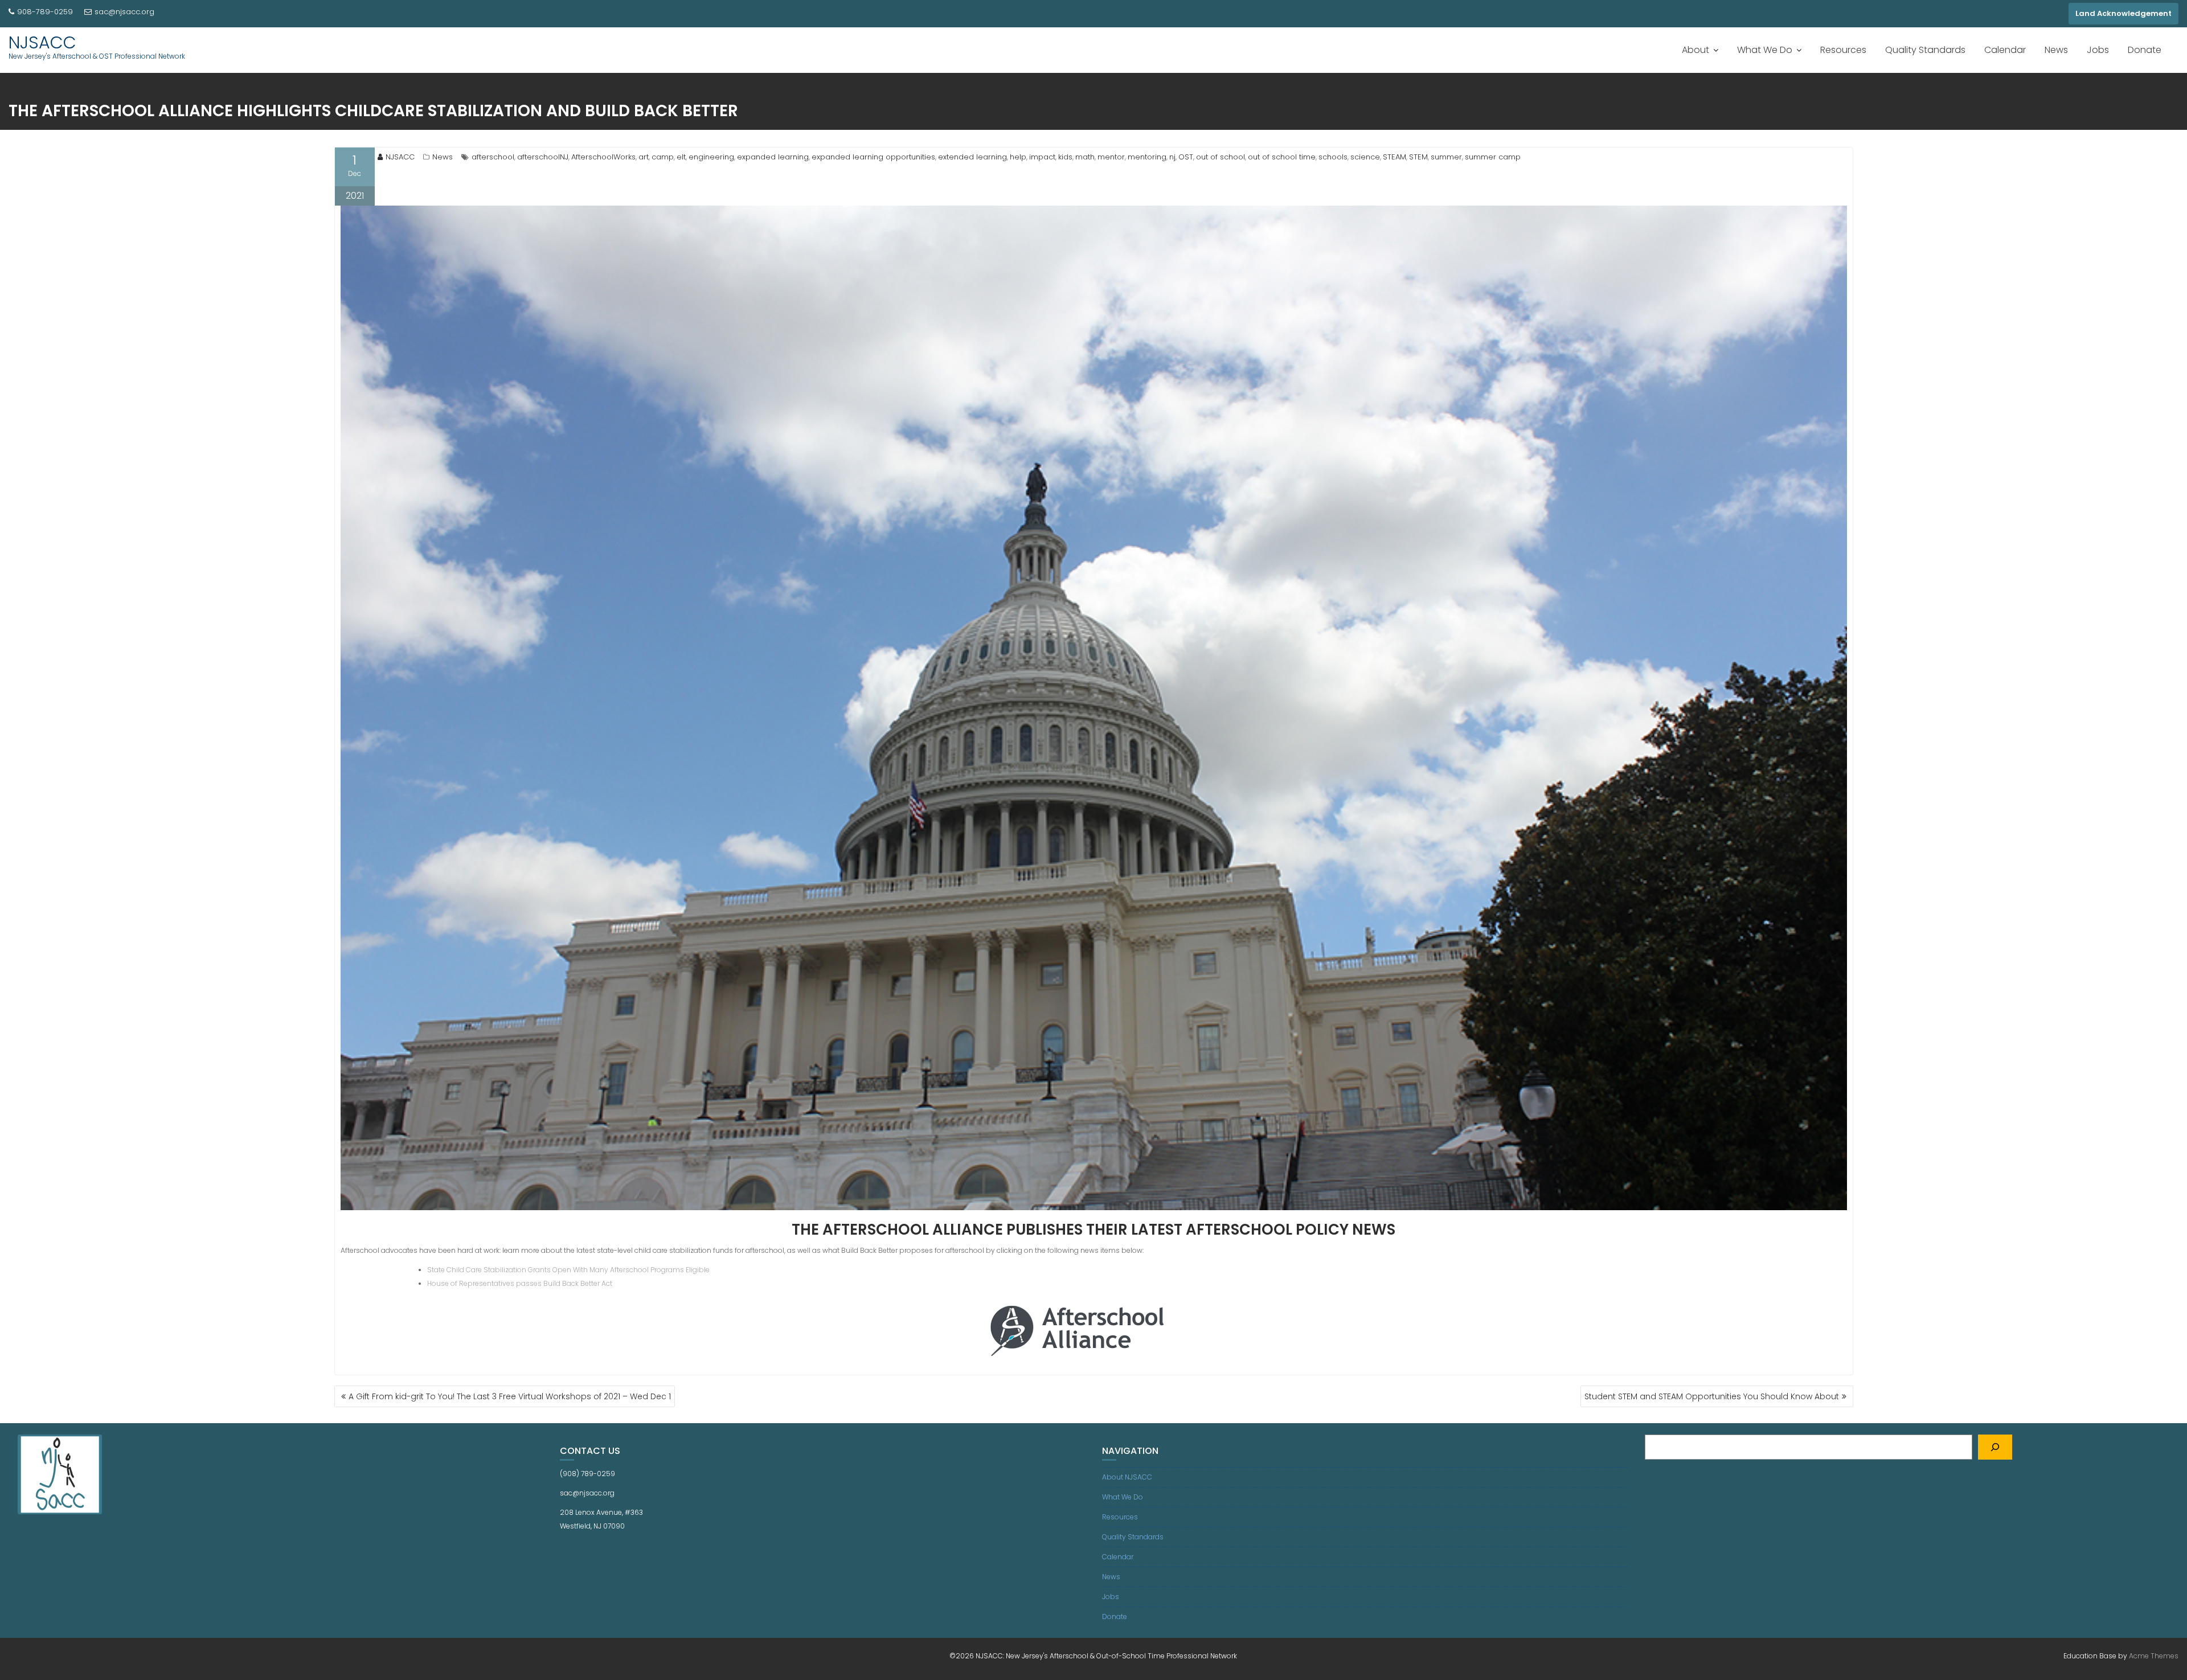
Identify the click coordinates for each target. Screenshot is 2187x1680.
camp (663, 157)
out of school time (1282, 157)
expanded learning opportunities (873, 157)
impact (1042, 157)
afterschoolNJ (543, 157)
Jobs (2098, 50)
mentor (1111, 157)
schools (1333, 157)
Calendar (2005, 50)
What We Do (1765, 50)
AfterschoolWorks (603, 157)
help (1018, 157)
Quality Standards (1925, 50)
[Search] (1995, 1447)
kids (1065, 157)
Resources (1843, 50)
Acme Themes (2154, 1656)
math (1085, 157)
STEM (1418, 157)
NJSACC (42, 42)
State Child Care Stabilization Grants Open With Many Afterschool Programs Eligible (568, 1270)
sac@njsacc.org (124, 12)
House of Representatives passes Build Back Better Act (520, 1283)
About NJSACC (1127, 1477)
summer (1446, 157)
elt (681, 157)
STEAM (1394, 157)
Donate (2145, 50)
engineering (711, 157)
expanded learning (773, 157)
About (1695, 50)
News (2056, 50)
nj (1172, 157)
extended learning (972, 157)
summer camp (1493, 157)
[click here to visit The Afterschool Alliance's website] (1094, 1328)
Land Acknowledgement (2123, 13)
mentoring (1147, 157)
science (1365, 157)
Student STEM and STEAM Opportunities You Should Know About (1712, 1396)
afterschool (493, 157)
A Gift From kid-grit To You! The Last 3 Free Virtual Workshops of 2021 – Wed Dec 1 (510, 1396)
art (644, 157)
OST (1186, 157)
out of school (1221, 157)
